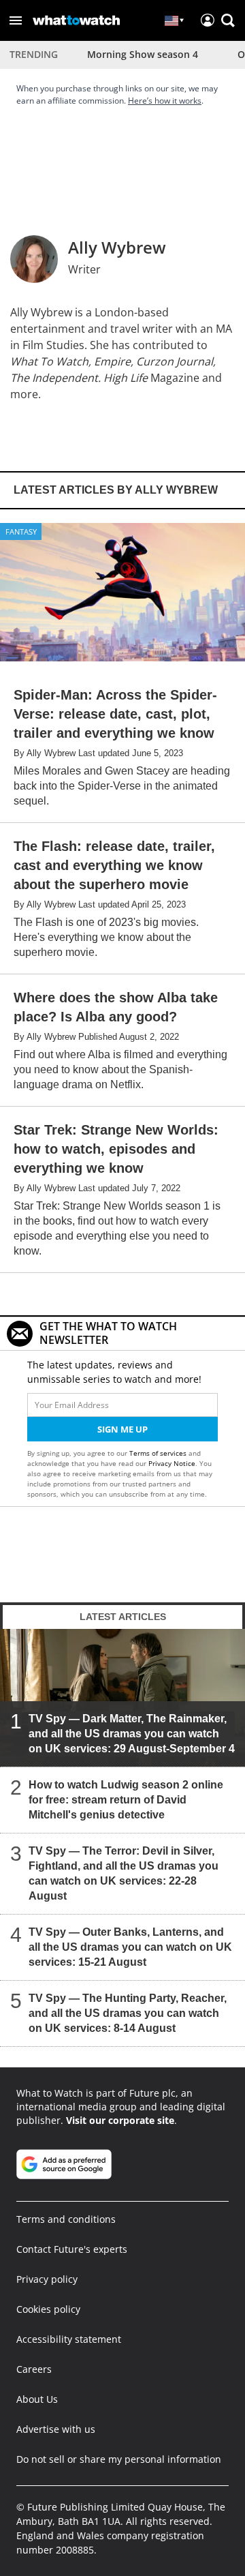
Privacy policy (47, 2279)
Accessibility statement (69, 2339)
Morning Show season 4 (143, 54)
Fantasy (21, 531)
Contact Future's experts (72, 2249)
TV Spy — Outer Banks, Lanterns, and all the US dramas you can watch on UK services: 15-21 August (130, 1947)
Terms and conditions (66, 2219)
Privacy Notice (172, 1463)
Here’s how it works (165, 101)
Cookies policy (48, 2309)
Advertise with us (56, 2429)
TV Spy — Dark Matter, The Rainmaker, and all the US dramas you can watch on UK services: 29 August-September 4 (132, 1734)
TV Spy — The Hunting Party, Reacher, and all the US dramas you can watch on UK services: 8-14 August (128, 2013)
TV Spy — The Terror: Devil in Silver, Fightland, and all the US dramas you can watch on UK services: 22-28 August (124, 1873)
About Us (37, 2399)
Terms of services (159, 1453)
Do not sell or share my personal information (119, 2459)
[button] (16, 20)
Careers (34, 2369)
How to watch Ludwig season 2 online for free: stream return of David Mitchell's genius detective (126, 1800)
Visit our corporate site (120, 2120)
